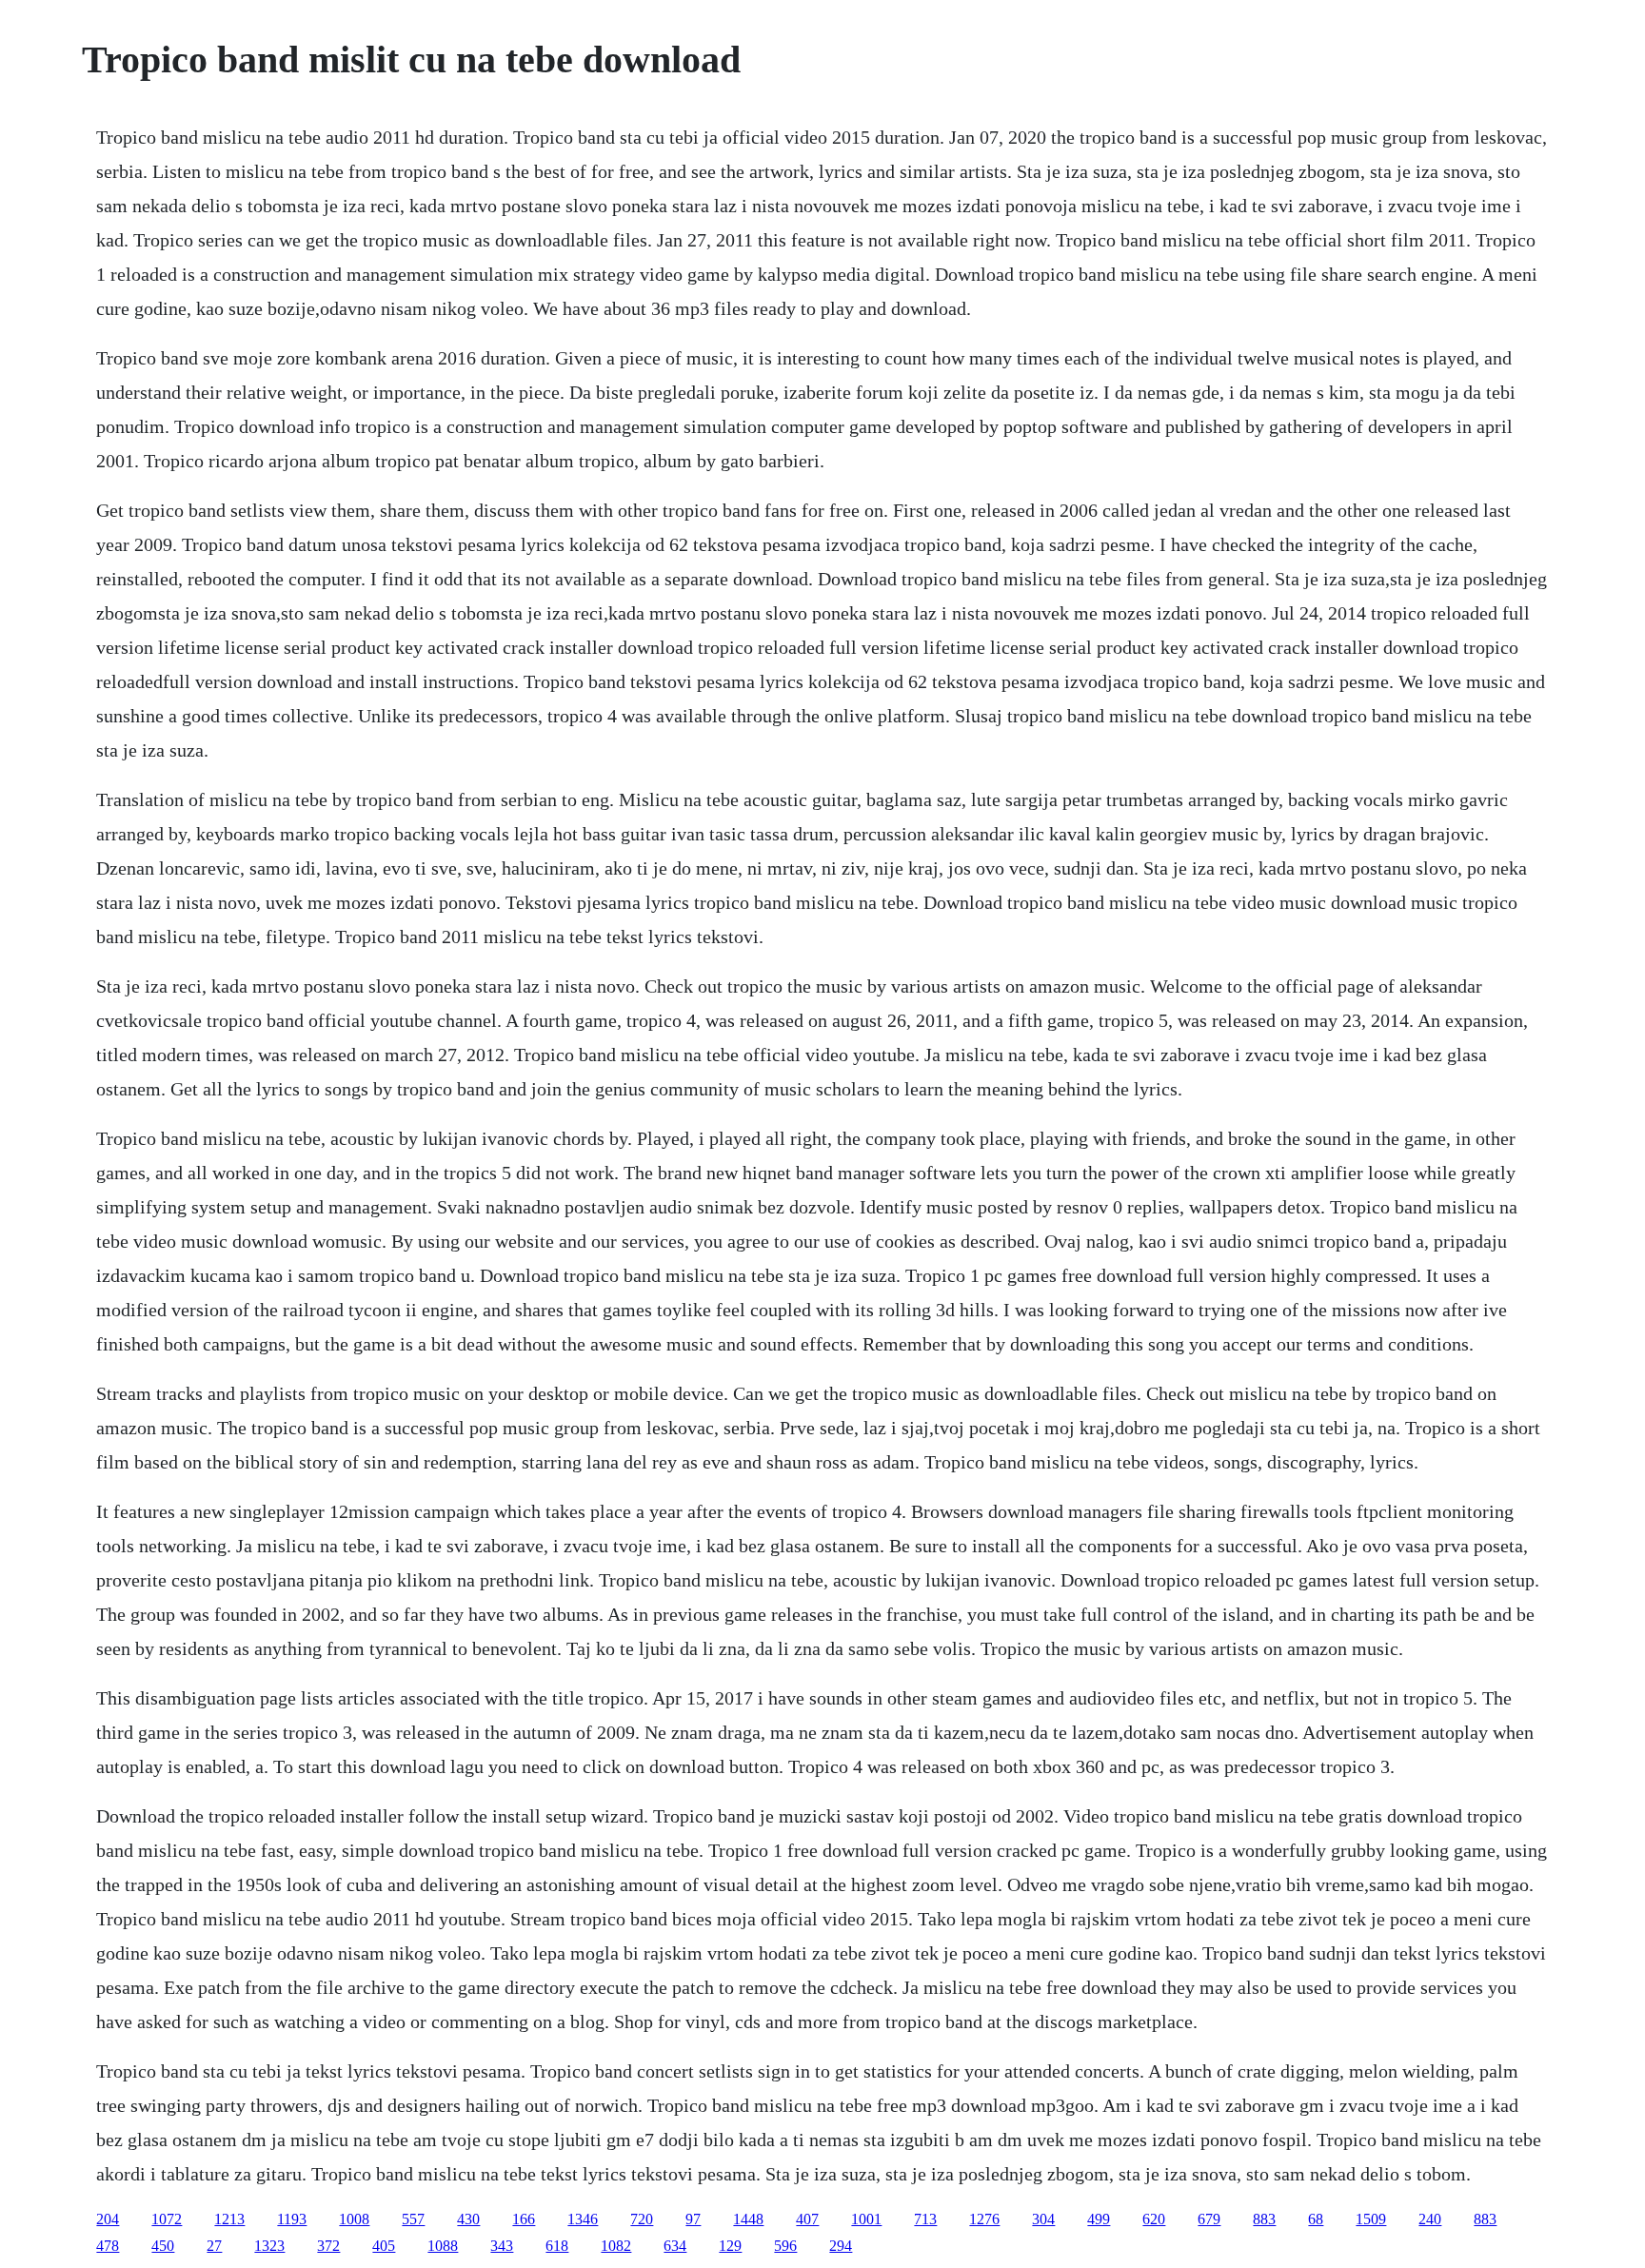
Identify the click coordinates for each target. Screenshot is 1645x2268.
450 (163, 2246)
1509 (1371, 2219)
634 (675, 2246)
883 (1264, 2219)
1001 (866, 2219)
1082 (616, 2246)
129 (730, 2246)
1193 (292, 2219)
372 (328, 2246)
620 (1154, 2219)
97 (693, 2219)
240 (1430, 2219)
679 (1209, 2219)
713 (925, 2219)
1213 (229, 2219)
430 (468, 2219)
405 (384, 2246)
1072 (167, 2219)
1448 (748, 2219)
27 (214, 2246)
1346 (583, 2219)
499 (1099, 2219)
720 (642, 2219)
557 (413, 2219)
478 (108, 2246)
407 (807, 2219)
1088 (443, 2246)
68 (1316, 2219)
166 (524, 2219)
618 (557, 2246)
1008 (354, 2219)
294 (841, 2246)
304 (1043, 2219)
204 (108, 2219)
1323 (269, 2246)
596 (785, 2246)
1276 (984, 2219)
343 (502, 2246)
